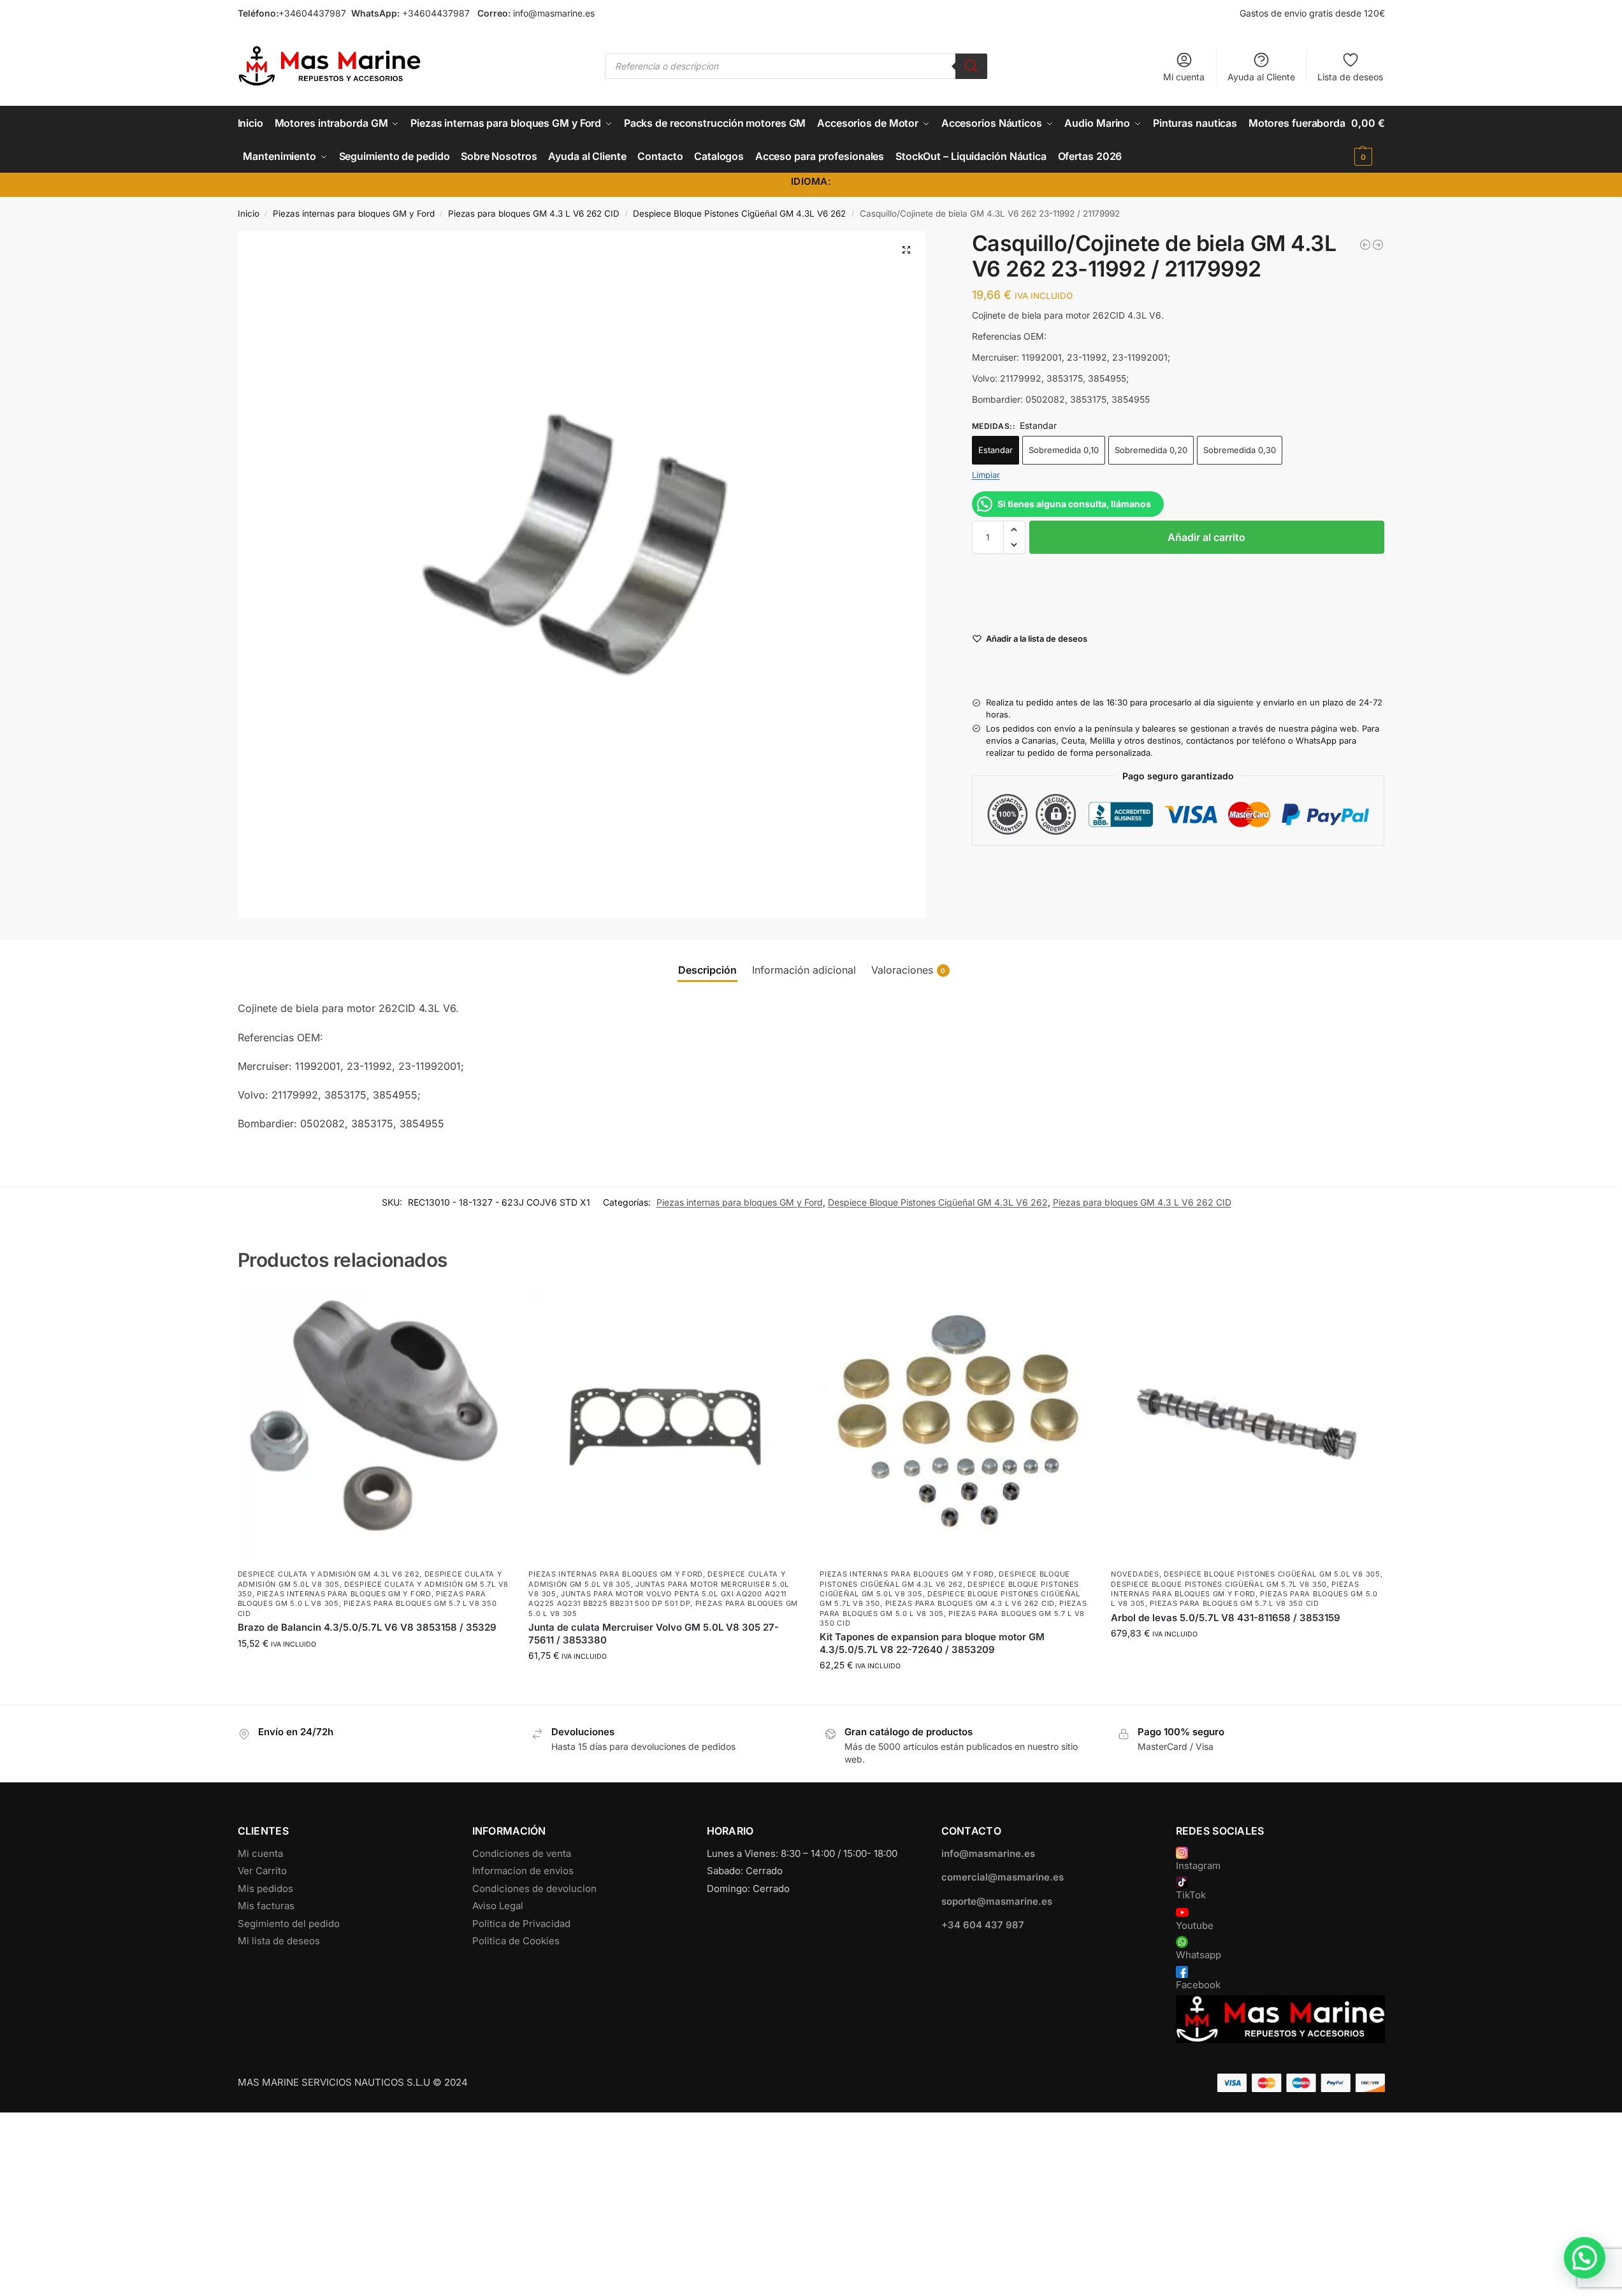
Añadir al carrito (1206, 537)
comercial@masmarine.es (1003, 1877)
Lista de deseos (1350, 77)
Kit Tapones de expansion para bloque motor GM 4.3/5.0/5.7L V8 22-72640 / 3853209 (932, 1643)
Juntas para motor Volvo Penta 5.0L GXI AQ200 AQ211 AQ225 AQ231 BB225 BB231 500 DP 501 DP (657, 1599)
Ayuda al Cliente (1261, 77)
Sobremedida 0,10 (1064, 450)
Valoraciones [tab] (909, 970)
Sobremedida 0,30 (1240, 450)
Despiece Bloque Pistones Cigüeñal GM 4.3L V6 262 (739, 213)
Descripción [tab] (707, 970)
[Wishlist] (490, 1309)
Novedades (1135, 1574)
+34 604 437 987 (983, 1925)
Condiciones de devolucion (534, 1888)
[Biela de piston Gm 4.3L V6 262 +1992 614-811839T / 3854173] (1365, 245)
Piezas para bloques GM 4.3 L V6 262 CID (534, 213)
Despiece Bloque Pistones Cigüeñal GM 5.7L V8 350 (1219, 1584)
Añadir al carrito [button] (373, 1670)
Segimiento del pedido (289, 1924)
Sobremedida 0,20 (1151, 450)
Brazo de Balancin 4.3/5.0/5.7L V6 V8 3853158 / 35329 (367, 1627)
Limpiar (986, 475)
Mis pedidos (265, 1888)
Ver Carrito (262, 1871)
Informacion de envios (523, 1871)
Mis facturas (266, 1906)
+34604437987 (312, 13)
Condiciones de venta (522, 1853)
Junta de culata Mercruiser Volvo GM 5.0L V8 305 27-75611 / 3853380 (654, 1634)
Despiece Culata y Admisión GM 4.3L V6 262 (329, 1574)
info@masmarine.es (554, 13)
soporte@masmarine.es (997, 1901)
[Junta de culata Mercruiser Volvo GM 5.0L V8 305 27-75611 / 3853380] (664, 1426)
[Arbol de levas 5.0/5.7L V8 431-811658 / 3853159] (1247, 1426)
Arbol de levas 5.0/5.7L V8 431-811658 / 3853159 (1226, 1618)
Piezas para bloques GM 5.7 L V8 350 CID (1234, 1603)
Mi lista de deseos (279, 1941)
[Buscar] (971, 66)
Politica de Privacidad (521, 1924)
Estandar (996, 450)
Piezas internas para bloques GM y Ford (354, 213)
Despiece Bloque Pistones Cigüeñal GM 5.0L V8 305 (1272, 1574)
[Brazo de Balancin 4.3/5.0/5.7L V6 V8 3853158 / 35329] (374, 1426)
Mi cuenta (1184, 77)
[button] (1368, 140)
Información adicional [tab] (804, 970)
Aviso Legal (498, 1906)
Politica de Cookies (516, 1941)
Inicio (249, 213)
